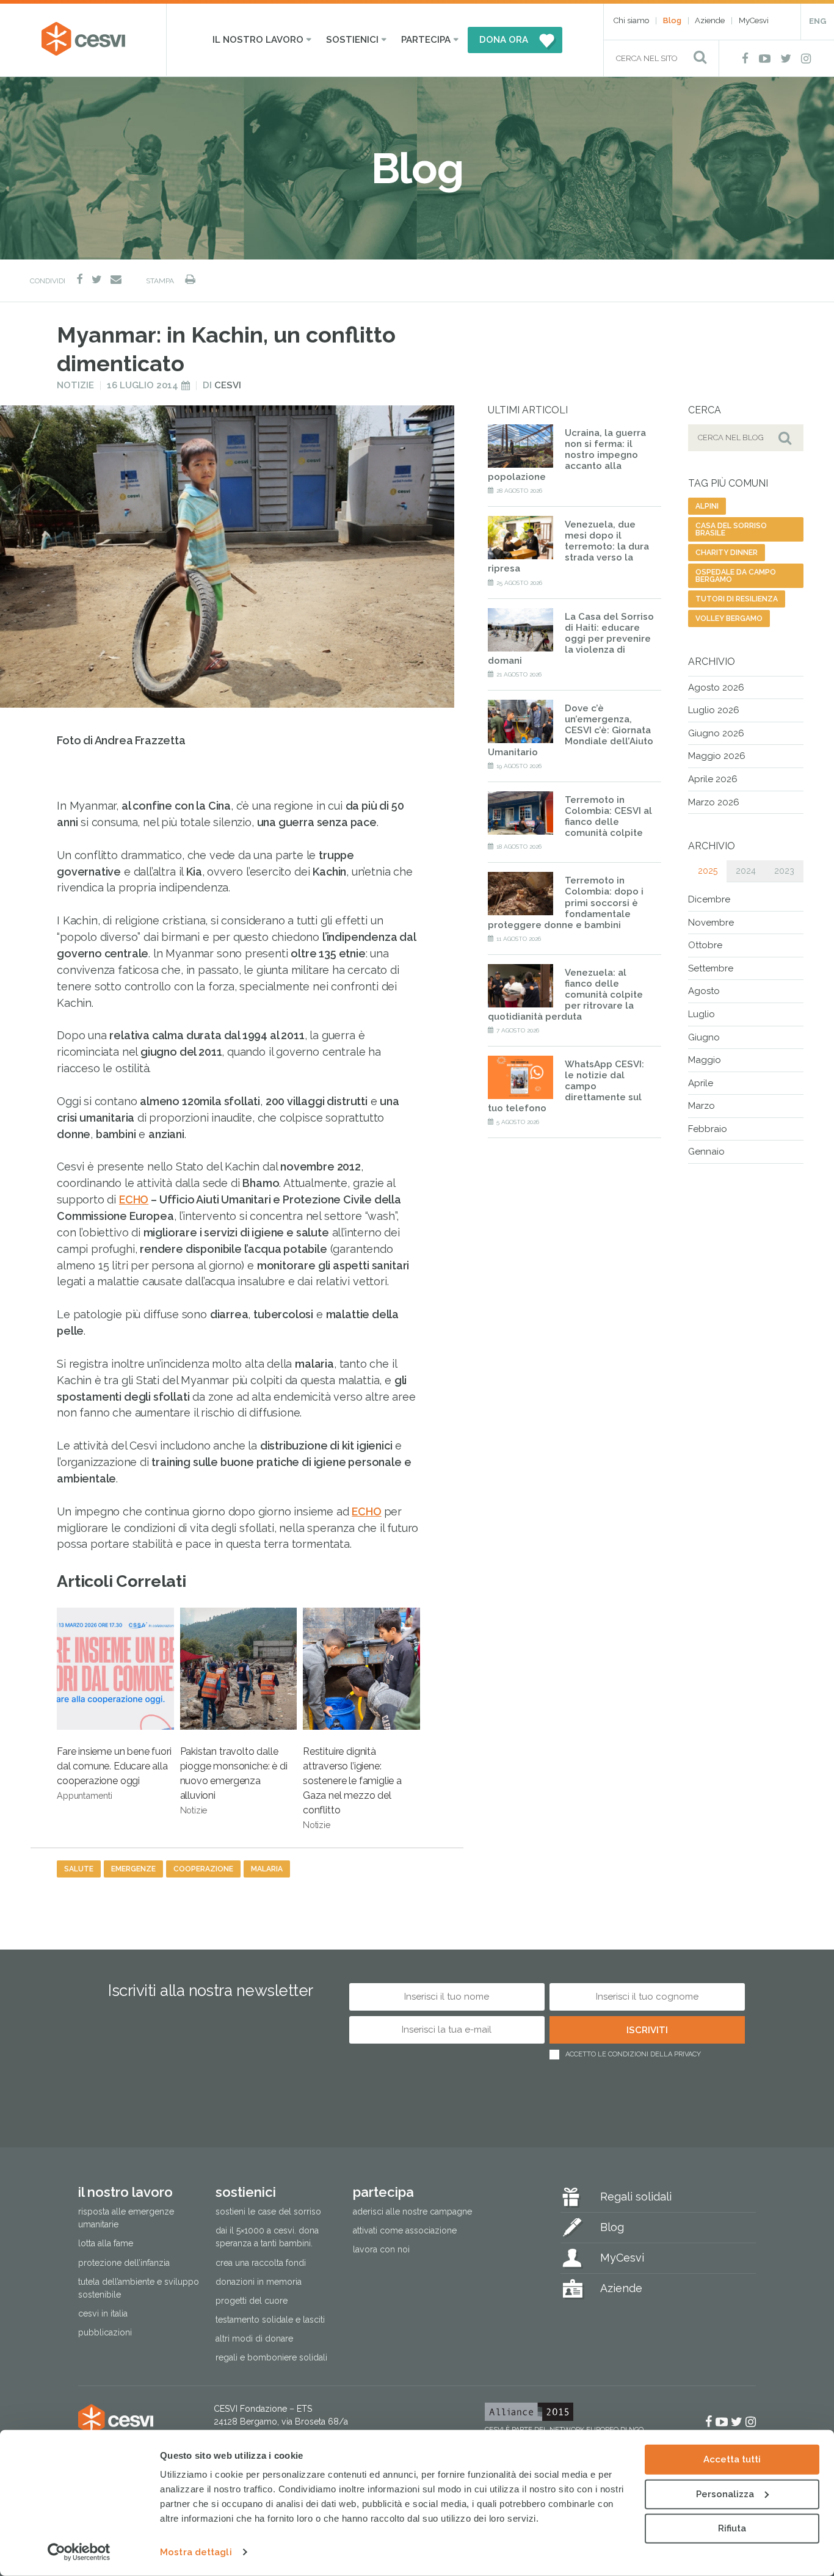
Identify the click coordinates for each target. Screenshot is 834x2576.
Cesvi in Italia (103, 2313)
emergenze (133, 1869)
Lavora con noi (381, 2249)
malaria (267, 1869)
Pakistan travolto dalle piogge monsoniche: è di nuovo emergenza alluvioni (234, 1780)
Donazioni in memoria (259, 2281)
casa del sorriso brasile (731, 529)
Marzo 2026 (714, 802)
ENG (818, 21)
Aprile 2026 (713, 779)
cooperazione (203, 1869)
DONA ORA (504, 40)
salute (79, 1869)
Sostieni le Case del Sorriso (268, 2211)
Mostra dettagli (196, 2552)
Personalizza (725, 2494)
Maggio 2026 (717, 756)
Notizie (75, 385)
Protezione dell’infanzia (124, 2262)
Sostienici (352, 40)
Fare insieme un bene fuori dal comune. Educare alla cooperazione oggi (114, 1773)
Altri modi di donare (254, 2338)
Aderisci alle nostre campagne (412, 2211)
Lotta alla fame (106, 2243)
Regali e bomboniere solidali (271, 2357)
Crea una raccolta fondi (261, 2262)
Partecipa (426, 40)
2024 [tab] (746, 871)
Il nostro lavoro (258, 40)
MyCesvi (754, 20)
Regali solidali (636, 2197)
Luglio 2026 (714, 710)
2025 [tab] (708, 871)
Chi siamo (631, 20)
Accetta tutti (732, 2459)
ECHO (134, 1199)
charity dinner (727, 553)
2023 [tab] (784, 871)
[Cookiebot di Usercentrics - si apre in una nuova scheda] (79, 2552)
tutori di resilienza (737, 599)
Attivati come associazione (405, 2230)
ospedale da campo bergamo (736, 576)
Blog (672, 20)
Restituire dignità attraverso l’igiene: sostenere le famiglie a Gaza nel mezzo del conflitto (352, 1788)
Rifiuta (732, 2528)
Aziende (710, 20)
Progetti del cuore (252, 2300)
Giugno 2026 (716, 733)
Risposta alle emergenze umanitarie (126, 2218)
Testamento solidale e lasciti (270, 2319)
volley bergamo (729, 619)
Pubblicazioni (105, 2332)
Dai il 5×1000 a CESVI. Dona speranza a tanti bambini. (267, 2237)
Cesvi (228, 385)
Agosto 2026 (716, 688)
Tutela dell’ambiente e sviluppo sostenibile (139, 2288)
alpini (707, 506)
